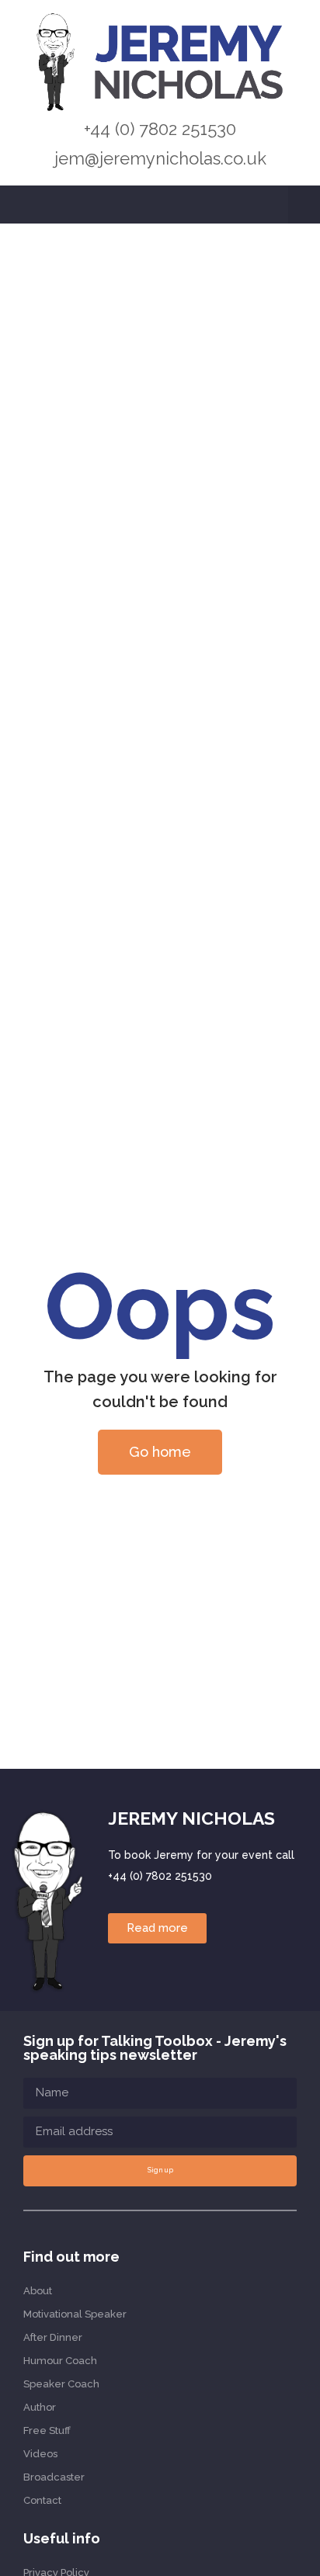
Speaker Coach (61, 2384)
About (38, 2291)
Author (40, 2407)
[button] (304, 205)
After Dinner (53, 2337)
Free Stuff (47, 2430)
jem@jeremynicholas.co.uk (160, 158)
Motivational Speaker (75, 2314)
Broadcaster (54, 2477)
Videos (40, 2454)
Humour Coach (60, 2361)
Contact (42, 2500)
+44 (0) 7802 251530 (160, 129)
